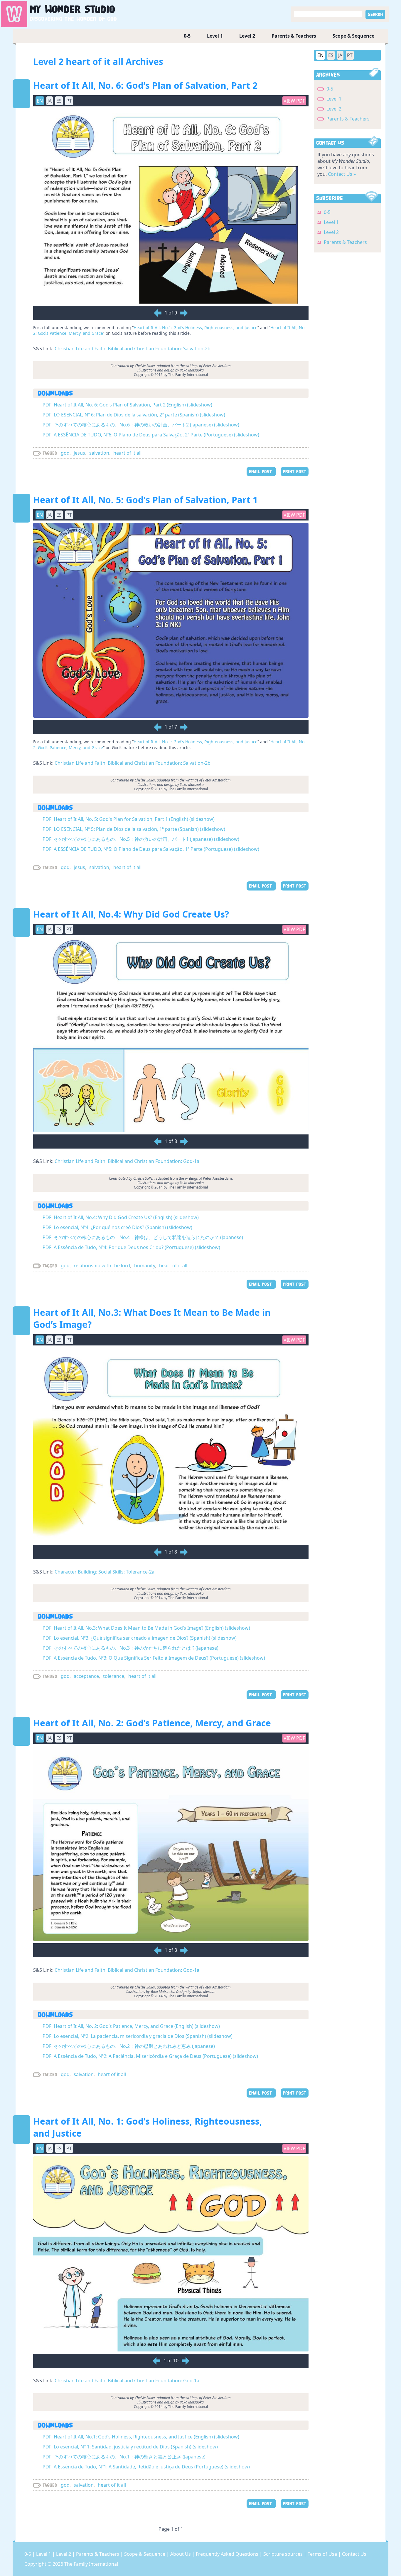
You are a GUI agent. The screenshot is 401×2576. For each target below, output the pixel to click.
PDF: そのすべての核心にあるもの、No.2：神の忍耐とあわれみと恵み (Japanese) (129, 2046)
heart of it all (127, 453)
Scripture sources (284, 2554)
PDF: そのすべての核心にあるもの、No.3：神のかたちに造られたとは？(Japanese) (130, 1648)
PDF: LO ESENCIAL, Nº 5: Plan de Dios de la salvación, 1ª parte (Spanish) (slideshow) (134, 829)
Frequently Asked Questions (228, 2554)
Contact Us (354, 2554)
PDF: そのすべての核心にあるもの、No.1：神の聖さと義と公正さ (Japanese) (124, 2457)
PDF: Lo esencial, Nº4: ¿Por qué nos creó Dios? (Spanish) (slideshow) (117, 1227)
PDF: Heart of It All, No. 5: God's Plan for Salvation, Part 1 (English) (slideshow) (129, 819)
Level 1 (215, 36)
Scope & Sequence (353, 36)
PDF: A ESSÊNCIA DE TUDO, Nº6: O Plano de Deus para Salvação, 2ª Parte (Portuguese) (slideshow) (151, 435)
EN (320, 55)
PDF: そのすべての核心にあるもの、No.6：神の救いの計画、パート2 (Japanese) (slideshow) (141, 425)
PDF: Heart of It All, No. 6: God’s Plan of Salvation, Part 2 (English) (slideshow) (127, 405)
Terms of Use (323, 2554)
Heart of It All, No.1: (153, 328)
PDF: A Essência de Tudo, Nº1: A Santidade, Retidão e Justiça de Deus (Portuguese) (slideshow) (146, 2467)
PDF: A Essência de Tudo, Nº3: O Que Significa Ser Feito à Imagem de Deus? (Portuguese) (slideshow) (154, 1658)
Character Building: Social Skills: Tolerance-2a (105, 1572)
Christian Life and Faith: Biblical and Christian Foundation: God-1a (127, 1161)
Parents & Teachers (294, 36)
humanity (145, 1266)
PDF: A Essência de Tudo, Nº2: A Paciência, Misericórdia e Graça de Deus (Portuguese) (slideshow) (150, 2056)
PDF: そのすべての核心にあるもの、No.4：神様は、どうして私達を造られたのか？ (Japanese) (143, 1237)
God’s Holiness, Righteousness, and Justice (215, 328)
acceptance (86, 1676)
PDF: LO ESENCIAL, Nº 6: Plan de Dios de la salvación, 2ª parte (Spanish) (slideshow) (134, 415)
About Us (181, 2554)
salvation (99, 453)
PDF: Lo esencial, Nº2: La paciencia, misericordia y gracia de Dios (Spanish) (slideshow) (138, 2036)
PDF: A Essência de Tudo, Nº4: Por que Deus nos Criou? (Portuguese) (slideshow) (131, 1247)
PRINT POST (295, 472)
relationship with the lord (102, 1266)
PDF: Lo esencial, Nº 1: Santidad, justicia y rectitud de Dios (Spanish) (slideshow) (130, 2447)
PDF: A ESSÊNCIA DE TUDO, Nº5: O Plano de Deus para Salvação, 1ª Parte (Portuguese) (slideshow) (151, 849)
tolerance (114, 1676)
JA (340, 55)
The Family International (91, 2564)
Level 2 (247, 36)
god (65, 453)
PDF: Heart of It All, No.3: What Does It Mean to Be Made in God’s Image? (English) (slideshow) (146, 1628)
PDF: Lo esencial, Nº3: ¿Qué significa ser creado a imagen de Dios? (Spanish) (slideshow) (140, 1638)
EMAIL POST (261, 472)
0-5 (187, 36)
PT (350, 55)
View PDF (294, 101)
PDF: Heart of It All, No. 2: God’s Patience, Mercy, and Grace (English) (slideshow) (131, 2026)
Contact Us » (342, 174)
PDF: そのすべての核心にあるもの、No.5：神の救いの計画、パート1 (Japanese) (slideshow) (141, 839)
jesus (79, 453)
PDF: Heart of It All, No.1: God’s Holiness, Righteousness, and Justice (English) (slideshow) (141, 2437)
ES (331, 55)
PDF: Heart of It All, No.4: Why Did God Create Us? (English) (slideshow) (121, 1217)
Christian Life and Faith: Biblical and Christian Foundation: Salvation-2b (133, 349)
